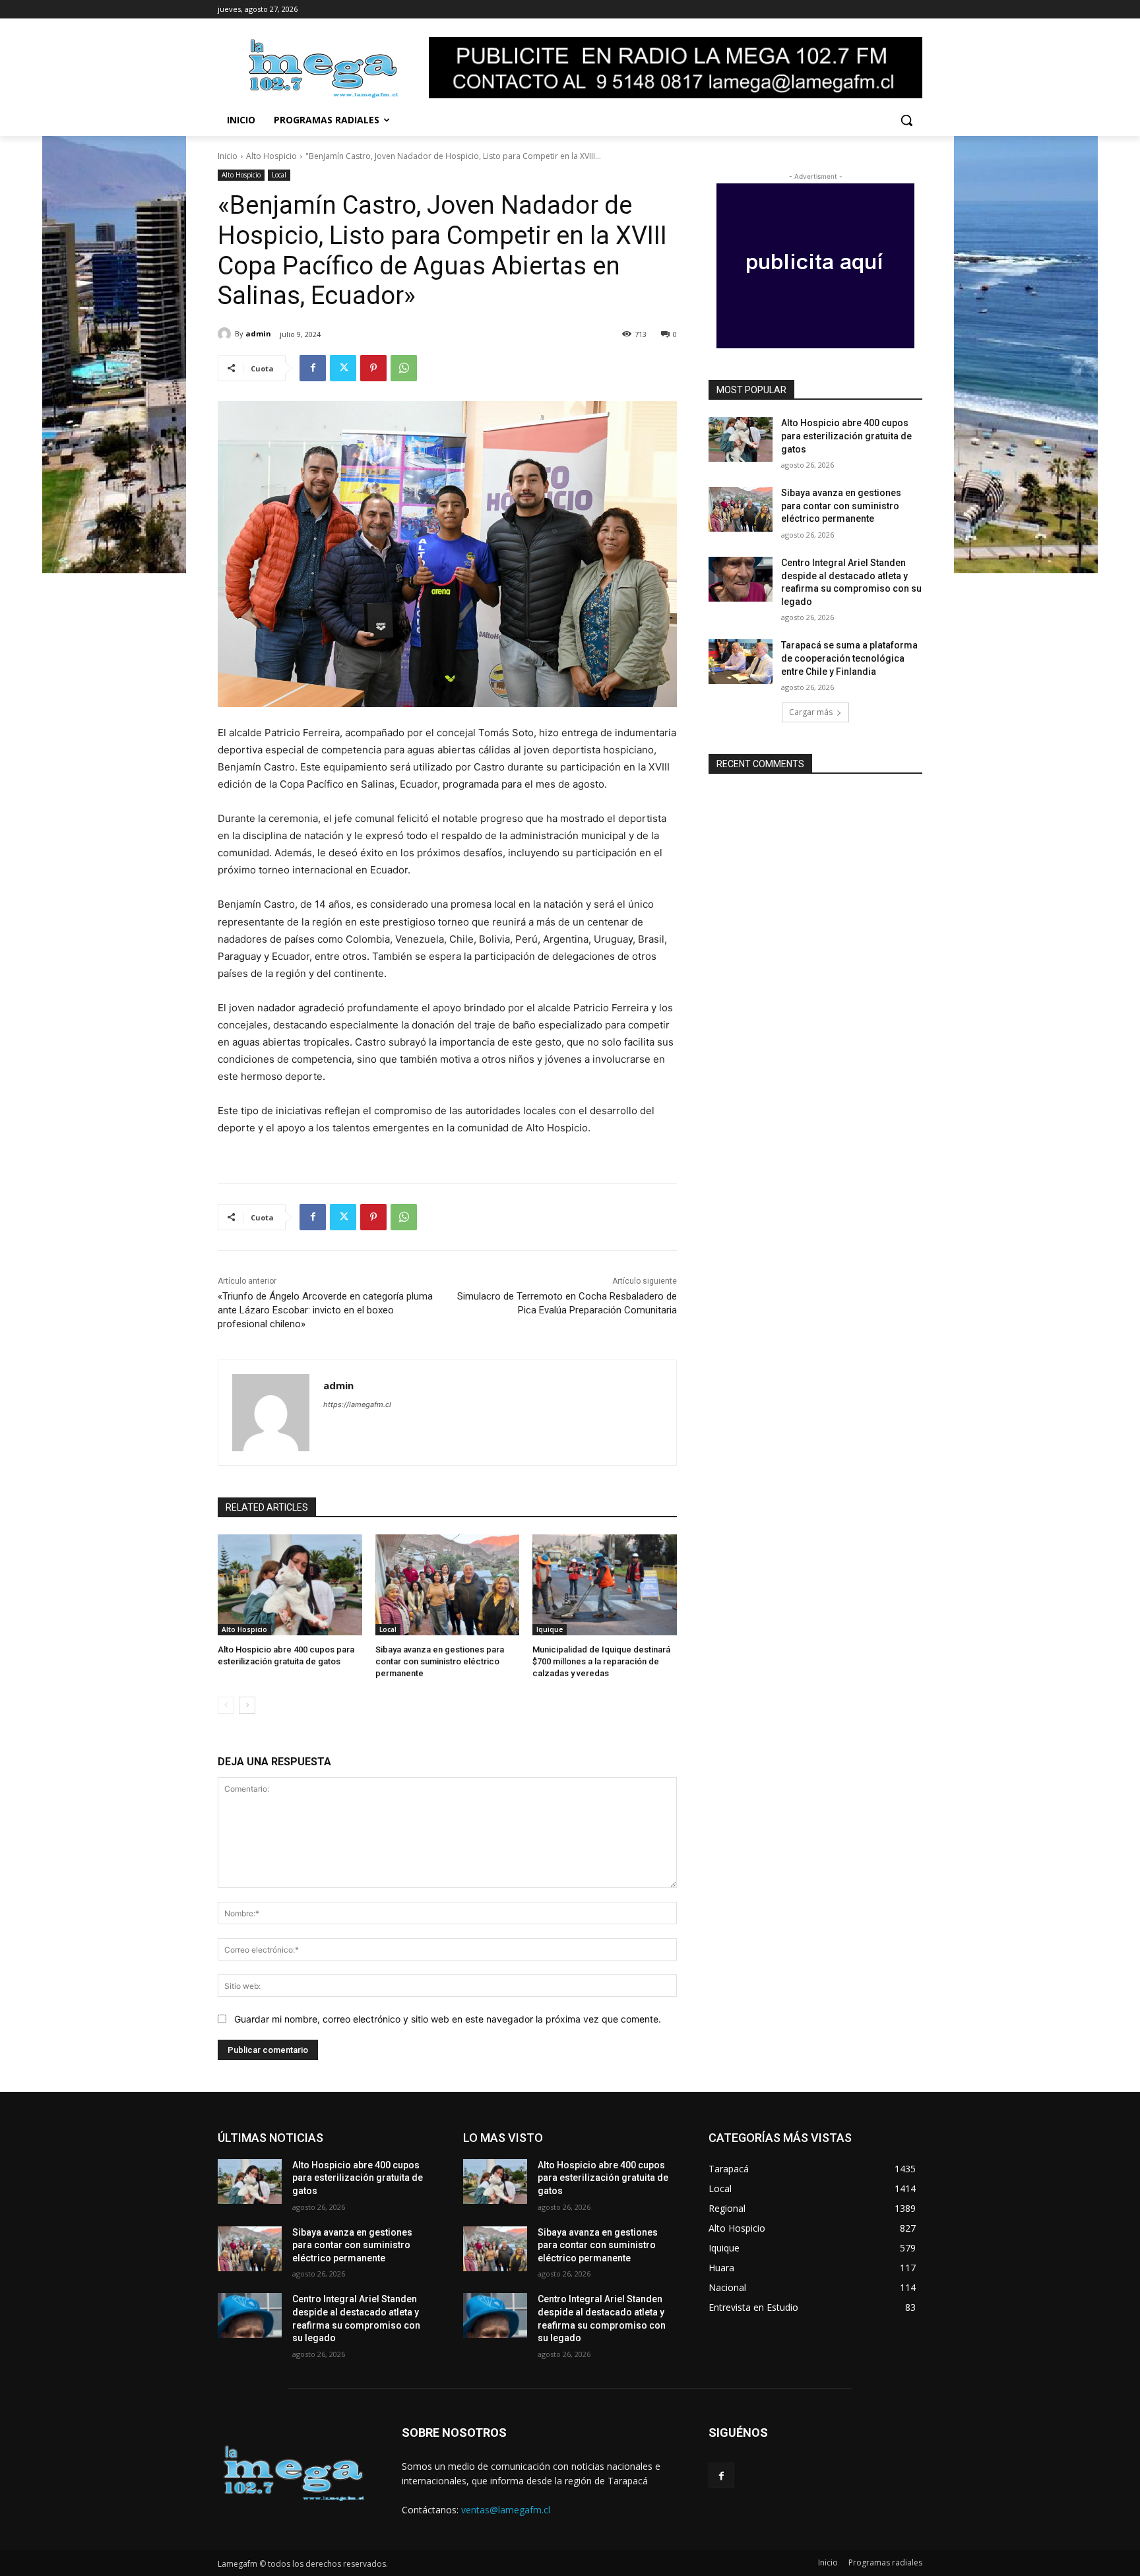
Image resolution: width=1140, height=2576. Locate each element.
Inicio (228, 156)
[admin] (226, 334)
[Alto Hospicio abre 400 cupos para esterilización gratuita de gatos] (290, 1585)
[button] (906, 120)
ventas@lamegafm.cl (506, 2510)
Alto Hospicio (271, 156)
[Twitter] (343, 368)
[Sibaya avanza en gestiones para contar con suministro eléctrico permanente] (448, 1585)
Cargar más (811, 712)
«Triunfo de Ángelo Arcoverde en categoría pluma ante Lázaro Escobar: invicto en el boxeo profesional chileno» (325, 1310)
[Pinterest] (373, 368)
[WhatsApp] (404, 368)
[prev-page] (226, 1705)
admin (258, 333)
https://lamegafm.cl (357, 1404)
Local (279, 175)
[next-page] (247, 1705)
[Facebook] (313, 368)
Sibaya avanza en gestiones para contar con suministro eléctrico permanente (440, 1661)
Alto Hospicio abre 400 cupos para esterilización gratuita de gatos (846, 436)
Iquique (550, 1629)
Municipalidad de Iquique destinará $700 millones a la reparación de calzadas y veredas (601, 1661)
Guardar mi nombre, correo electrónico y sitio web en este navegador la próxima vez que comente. (448, 2019)
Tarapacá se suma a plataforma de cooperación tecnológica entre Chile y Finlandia (849, 658)
